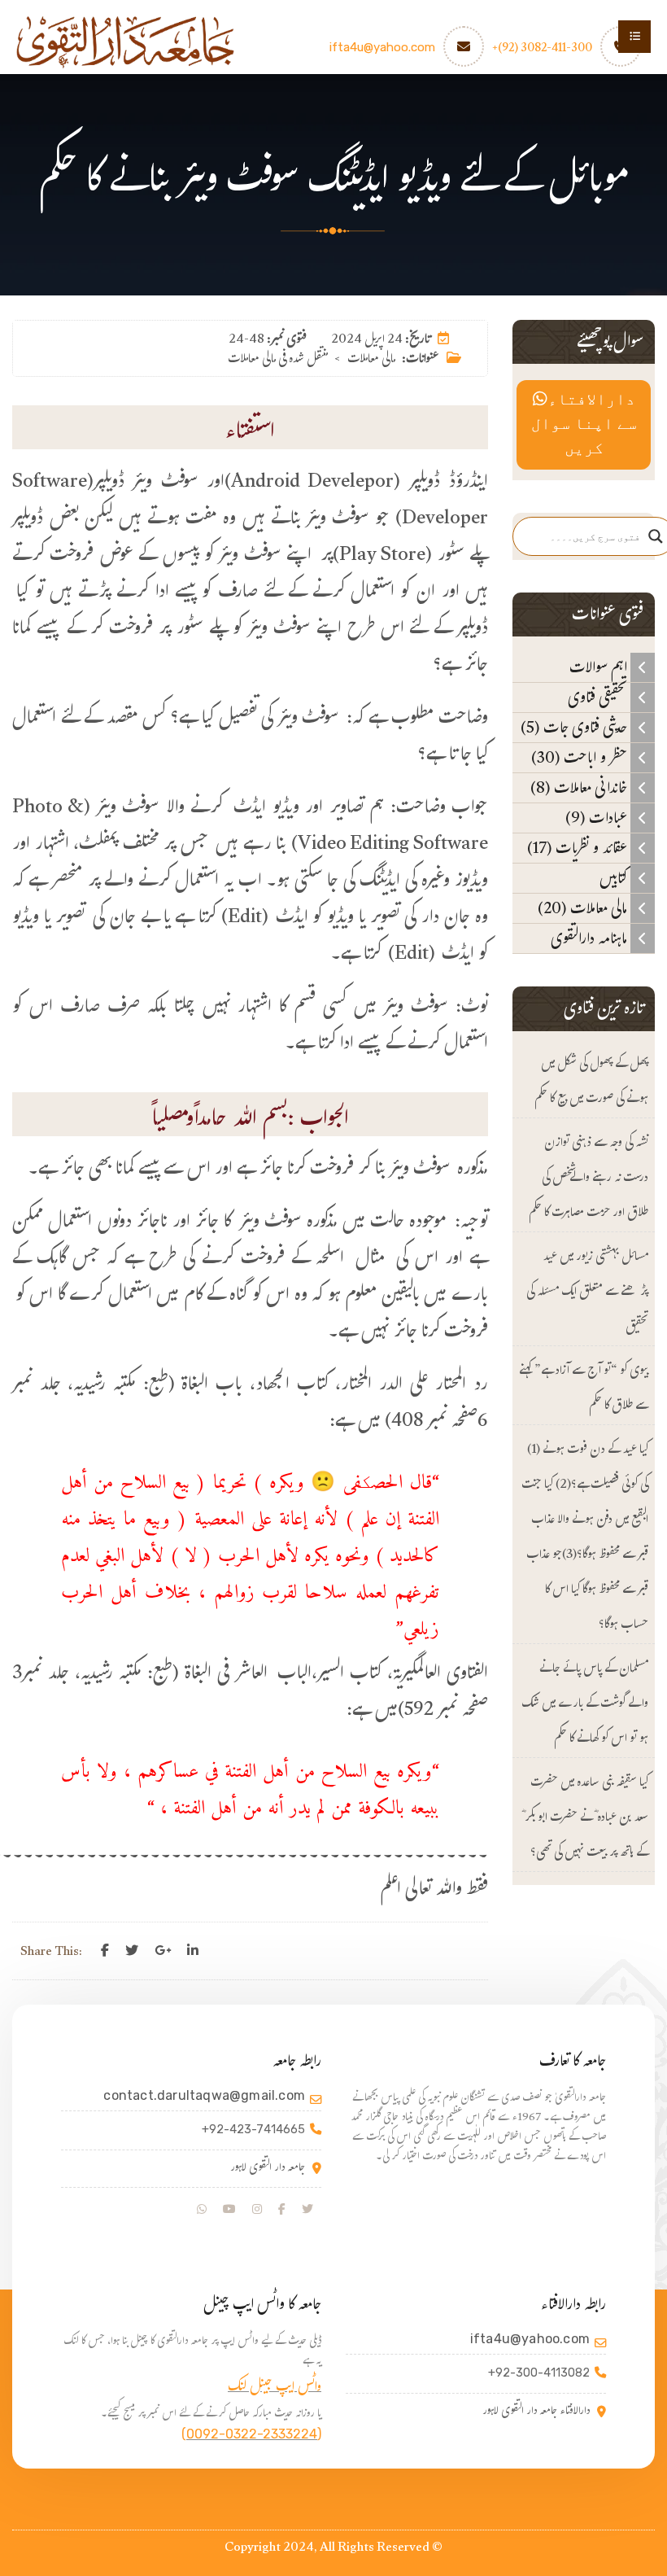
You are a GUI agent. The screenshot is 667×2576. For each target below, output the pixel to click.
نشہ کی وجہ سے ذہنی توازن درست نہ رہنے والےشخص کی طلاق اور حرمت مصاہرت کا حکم (589, 1179)
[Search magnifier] (656, 536)
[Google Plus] (163, 1951)
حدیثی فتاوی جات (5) (575, 728)
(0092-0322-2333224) (251, 2434)
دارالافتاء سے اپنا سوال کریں (584, 425)
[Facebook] (105, 1951)
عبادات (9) (598, 818)
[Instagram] (257, 2210)
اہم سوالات (600, 667)
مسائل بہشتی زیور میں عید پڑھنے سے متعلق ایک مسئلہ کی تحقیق (587, 1293)
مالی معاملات (371, 360)
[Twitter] (132, 1951)
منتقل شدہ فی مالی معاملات (278, 360)
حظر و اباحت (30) (581, 758)
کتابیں (615, 878)
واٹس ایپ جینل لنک (275, 2388)
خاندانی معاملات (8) (580, 788)
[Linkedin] (193, 1951)
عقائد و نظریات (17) (579, 848)
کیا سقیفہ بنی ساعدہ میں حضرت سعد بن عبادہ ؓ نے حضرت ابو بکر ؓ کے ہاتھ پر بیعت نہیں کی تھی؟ (585, 1819)
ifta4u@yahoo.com (382, 47)
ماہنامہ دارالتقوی (591, 938)
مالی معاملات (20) (584, 908)
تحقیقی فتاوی (599, 698)
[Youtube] (229, 2210)
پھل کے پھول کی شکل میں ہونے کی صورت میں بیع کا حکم (591, 1082)
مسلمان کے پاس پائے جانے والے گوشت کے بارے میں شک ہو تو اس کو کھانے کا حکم (585, 1705)
